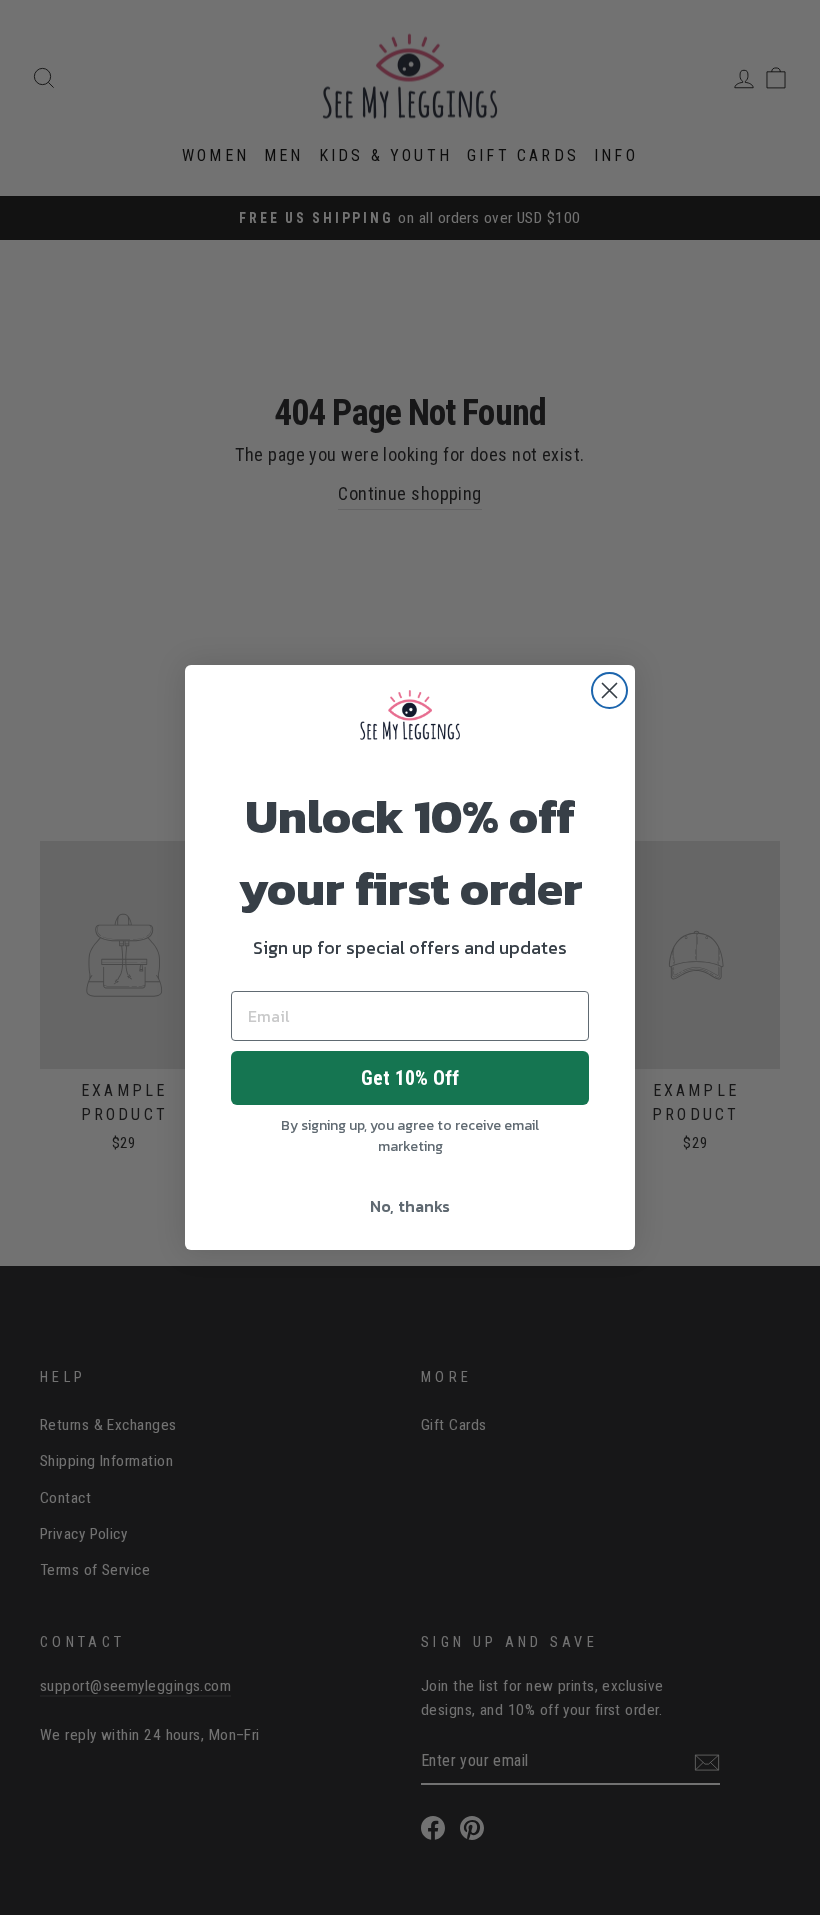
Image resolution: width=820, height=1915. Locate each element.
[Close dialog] (609, 690)
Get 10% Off (410, 1078)
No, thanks (410, 1206)
